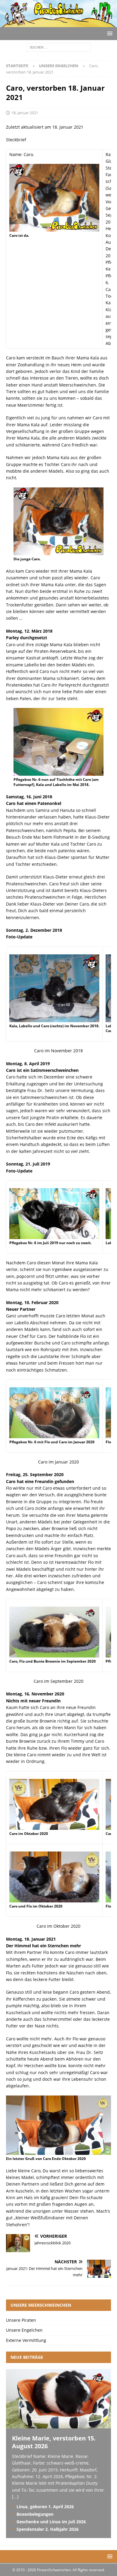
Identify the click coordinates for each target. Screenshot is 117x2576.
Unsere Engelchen (24, 2330)
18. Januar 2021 (25, 113)
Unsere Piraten (21, 2320)
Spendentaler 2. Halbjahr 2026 (48, 2529)
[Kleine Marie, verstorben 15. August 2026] (58, 2425)
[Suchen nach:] (59, 47)
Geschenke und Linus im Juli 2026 (51, 2522)
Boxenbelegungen (35, 2514)
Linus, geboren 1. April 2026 (45, 2507)
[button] (109, 33)
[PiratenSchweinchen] (58, 24)
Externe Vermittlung (26, 2340)
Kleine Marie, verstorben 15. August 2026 (54, 2442)
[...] (15, 2497)
